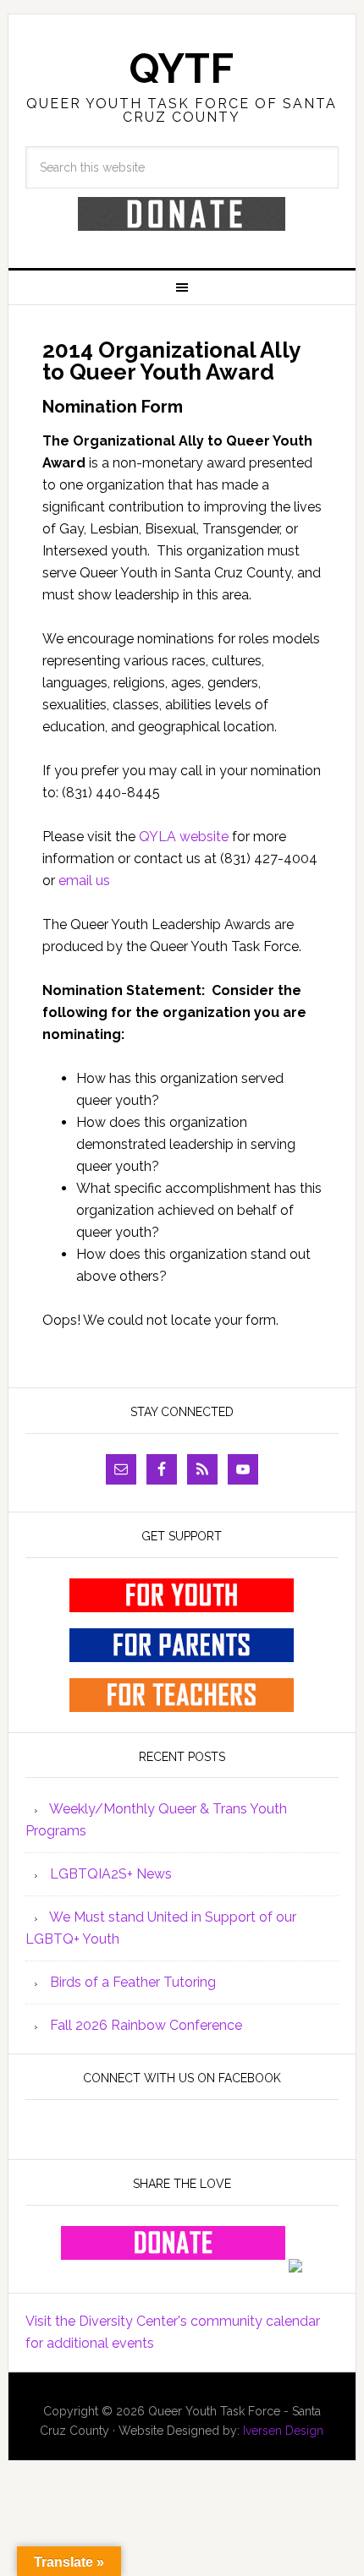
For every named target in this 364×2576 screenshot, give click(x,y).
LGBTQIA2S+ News (111, 1874)
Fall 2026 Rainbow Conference (146, 2025)
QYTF (182, 68)
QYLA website (184, 837)
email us (84, 881)
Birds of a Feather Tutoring (133, 1982)
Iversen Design (283, 2431)
